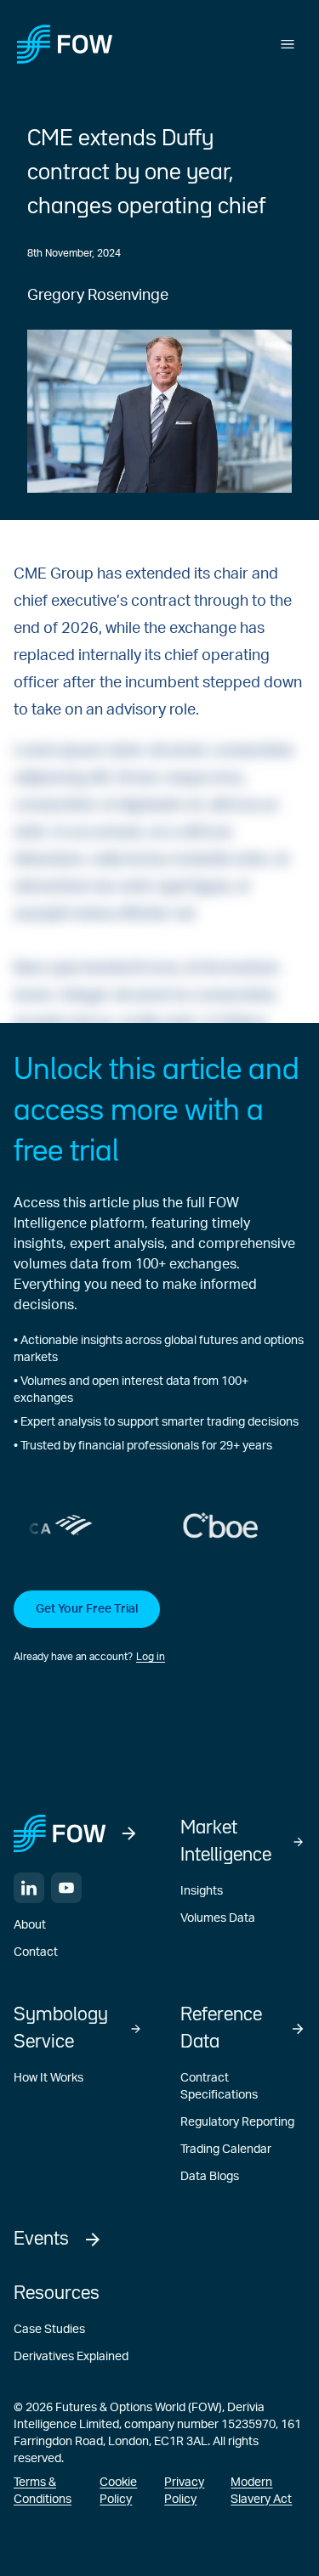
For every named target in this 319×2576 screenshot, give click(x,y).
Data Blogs (210, 2177)
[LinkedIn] (29, 1888)
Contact (36, 1952)
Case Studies (49, 2330)
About (30, 1925)
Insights (202, 1891)
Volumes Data (218, 1918)
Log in (151, 1657)
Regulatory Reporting (237, 2122)
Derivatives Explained (71, 2357)
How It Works (48, 2078)
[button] (159, 1628)
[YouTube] (66, 1888)
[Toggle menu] (288, 44)
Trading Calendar (226, 2149)
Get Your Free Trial (87, 1609)
